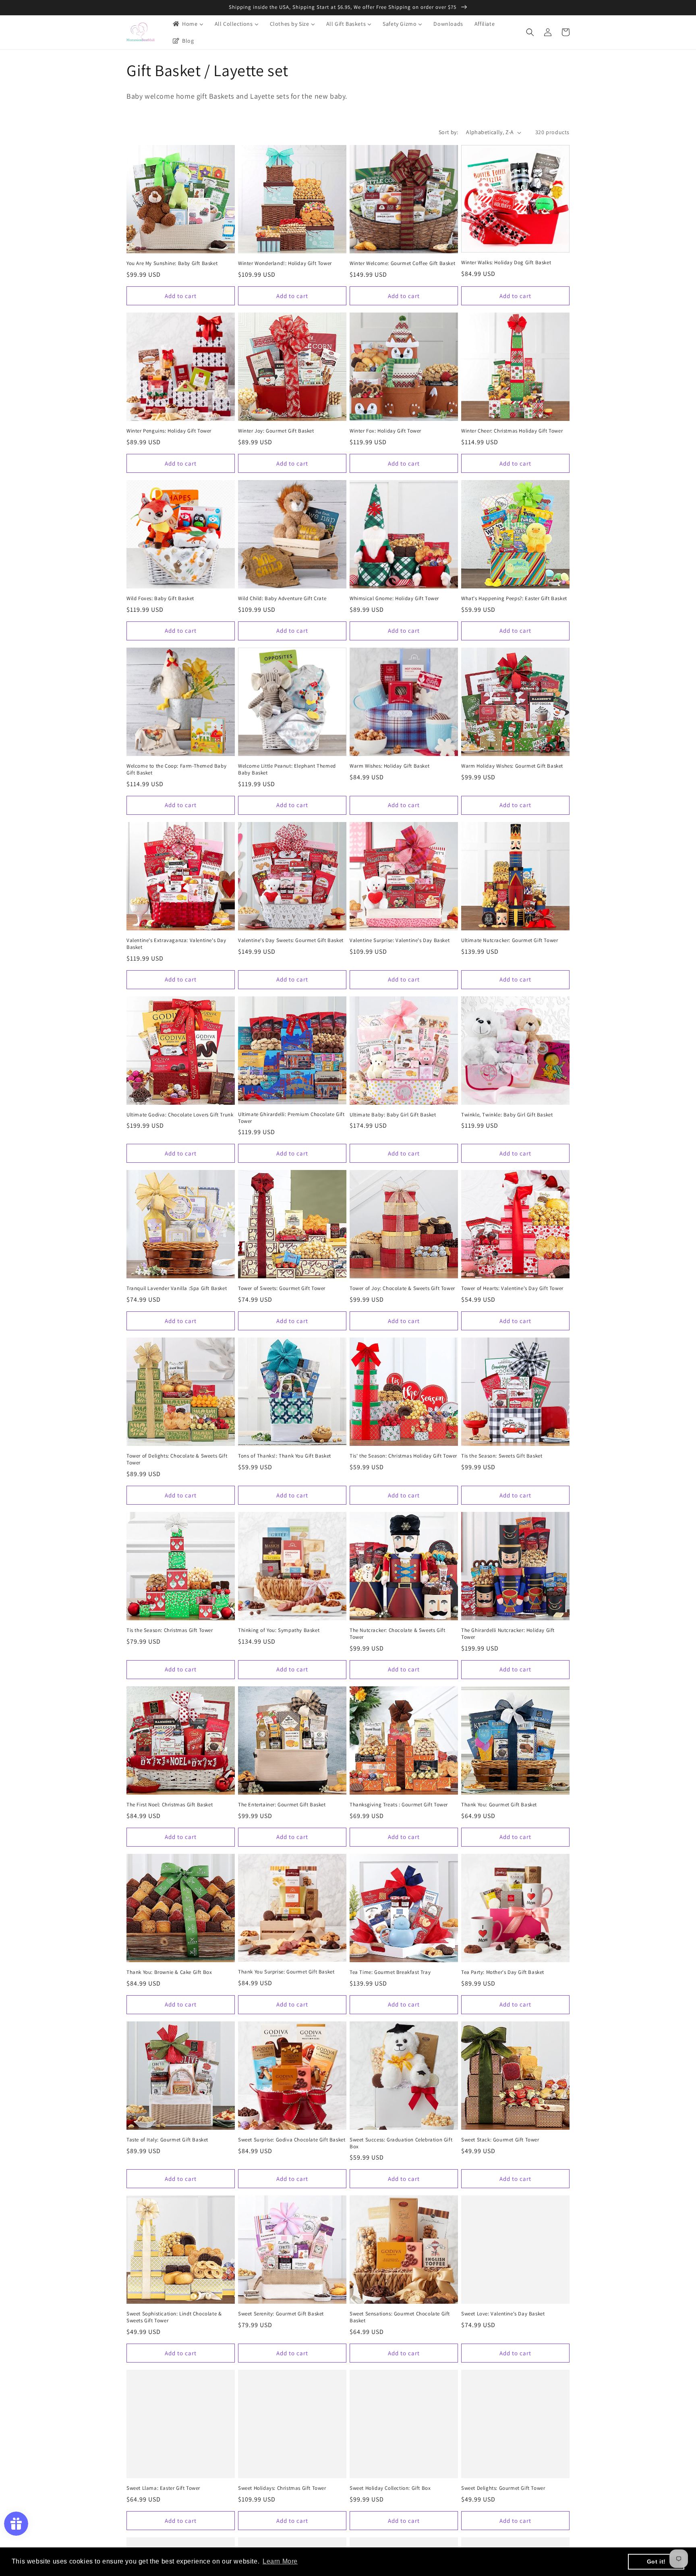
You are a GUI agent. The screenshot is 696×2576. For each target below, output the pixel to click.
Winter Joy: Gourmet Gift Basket (276, 431)
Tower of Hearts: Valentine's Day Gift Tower (512, 1288)
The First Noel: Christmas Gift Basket (170, 1805)
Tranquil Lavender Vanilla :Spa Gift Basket (177, 1288)
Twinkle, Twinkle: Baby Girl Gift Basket (507, 1115)
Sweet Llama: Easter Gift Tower (163, 2488)
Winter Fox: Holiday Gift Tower (385, 431)
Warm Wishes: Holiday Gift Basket (389, 766)
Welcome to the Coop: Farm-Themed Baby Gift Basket (176, 769)
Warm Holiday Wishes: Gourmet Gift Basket (512, 766)
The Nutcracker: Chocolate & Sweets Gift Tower (397, 1634)
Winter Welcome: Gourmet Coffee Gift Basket (402, 263)
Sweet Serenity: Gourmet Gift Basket (281, 2314)
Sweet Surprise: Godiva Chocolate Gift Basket (292, 2140)
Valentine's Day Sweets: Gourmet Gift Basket (291, 940)
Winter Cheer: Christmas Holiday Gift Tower (512, 431)
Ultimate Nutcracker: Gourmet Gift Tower (510, 940)
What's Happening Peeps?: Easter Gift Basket (514, 598)
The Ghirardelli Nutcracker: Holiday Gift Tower (508, 1634)
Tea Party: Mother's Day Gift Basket (503, 1972)
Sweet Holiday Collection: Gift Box (390, 2488)
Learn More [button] (280, 2561)
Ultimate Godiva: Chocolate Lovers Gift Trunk (180, 1115)
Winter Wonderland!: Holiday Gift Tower (285, 263)
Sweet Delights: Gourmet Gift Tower (503, 2488)
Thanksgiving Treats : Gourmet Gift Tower (399, 1805)
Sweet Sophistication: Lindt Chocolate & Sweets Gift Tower (174, 2317)
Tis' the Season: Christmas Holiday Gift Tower (403, 1456)
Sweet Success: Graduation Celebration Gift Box (401, 2143)
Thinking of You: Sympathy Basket (279, 1630)
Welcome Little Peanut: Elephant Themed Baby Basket (287, 769)
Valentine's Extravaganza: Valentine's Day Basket (176, 944)
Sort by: (448, 132)
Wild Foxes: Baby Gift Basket (160, 598)
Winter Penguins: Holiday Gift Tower (169, 431)
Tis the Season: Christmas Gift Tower (170, 1630)
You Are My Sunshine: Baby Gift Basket (172, 263)
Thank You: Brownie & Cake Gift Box (169, 1972)
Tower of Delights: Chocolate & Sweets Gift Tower (177, 1459)
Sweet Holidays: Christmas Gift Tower (282, 2488)
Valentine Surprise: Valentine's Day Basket (400, 940)
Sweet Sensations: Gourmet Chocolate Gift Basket (400, 2317)
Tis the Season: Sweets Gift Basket (502, 1456)
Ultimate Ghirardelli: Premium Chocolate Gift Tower (291, 1118)
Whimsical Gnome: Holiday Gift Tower (394, 598)
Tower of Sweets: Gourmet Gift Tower (282, 1288)
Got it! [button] (656, 2562)
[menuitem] (187, 24)
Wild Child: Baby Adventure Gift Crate (282, 598)
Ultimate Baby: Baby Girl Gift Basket (393, 1115)
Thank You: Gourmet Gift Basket (499, 1805)
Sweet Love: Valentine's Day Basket (503, 2314)
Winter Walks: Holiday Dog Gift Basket (506, 263)
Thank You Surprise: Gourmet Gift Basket (286, 1972)
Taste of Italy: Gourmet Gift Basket (167, 2140)
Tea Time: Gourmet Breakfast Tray (390, 1972)
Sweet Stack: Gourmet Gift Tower (500, 2140)
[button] (530, 32)
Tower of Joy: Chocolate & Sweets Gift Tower (402, 1288)
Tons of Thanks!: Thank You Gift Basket (285, 1456)
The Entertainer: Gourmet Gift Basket (282, 1805)
